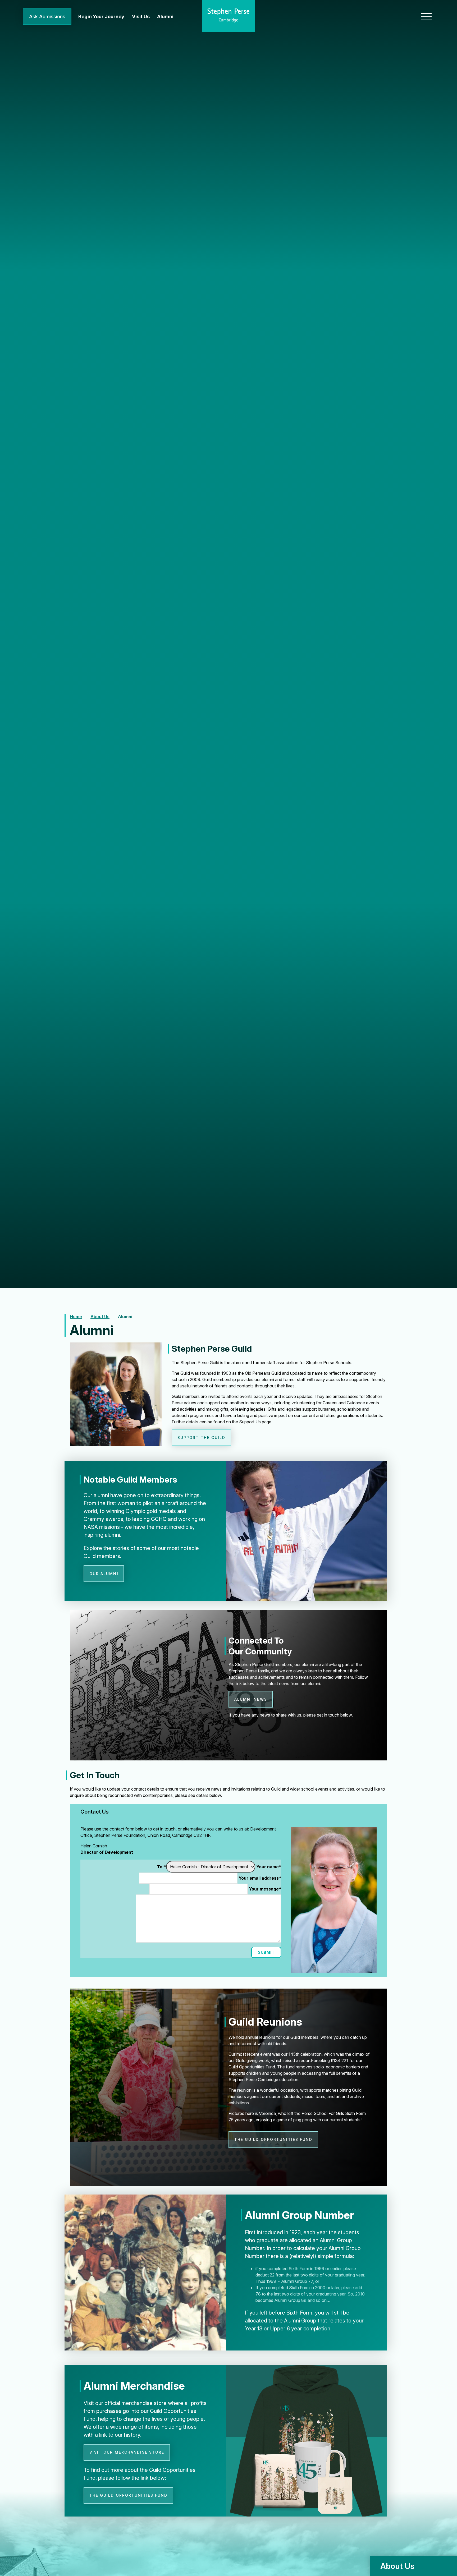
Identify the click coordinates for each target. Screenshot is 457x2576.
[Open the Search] (407, 17)
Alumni (125, 1317)
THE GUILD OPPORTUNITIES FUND (273, 2139)
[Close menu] (426, 17)
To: (161, 1867)
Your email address (260, 1878)
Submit (266, 1952)
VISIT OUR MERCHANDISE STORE (127, 2452)
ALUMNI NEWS (251, 1699)
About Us (100, 1317)
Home (76, 1317)
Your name (269, 1867)
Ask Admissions (47, 17)
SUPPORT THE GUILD (202, 1437)
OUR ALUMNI (104, 1574)
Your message (265, 1889)
